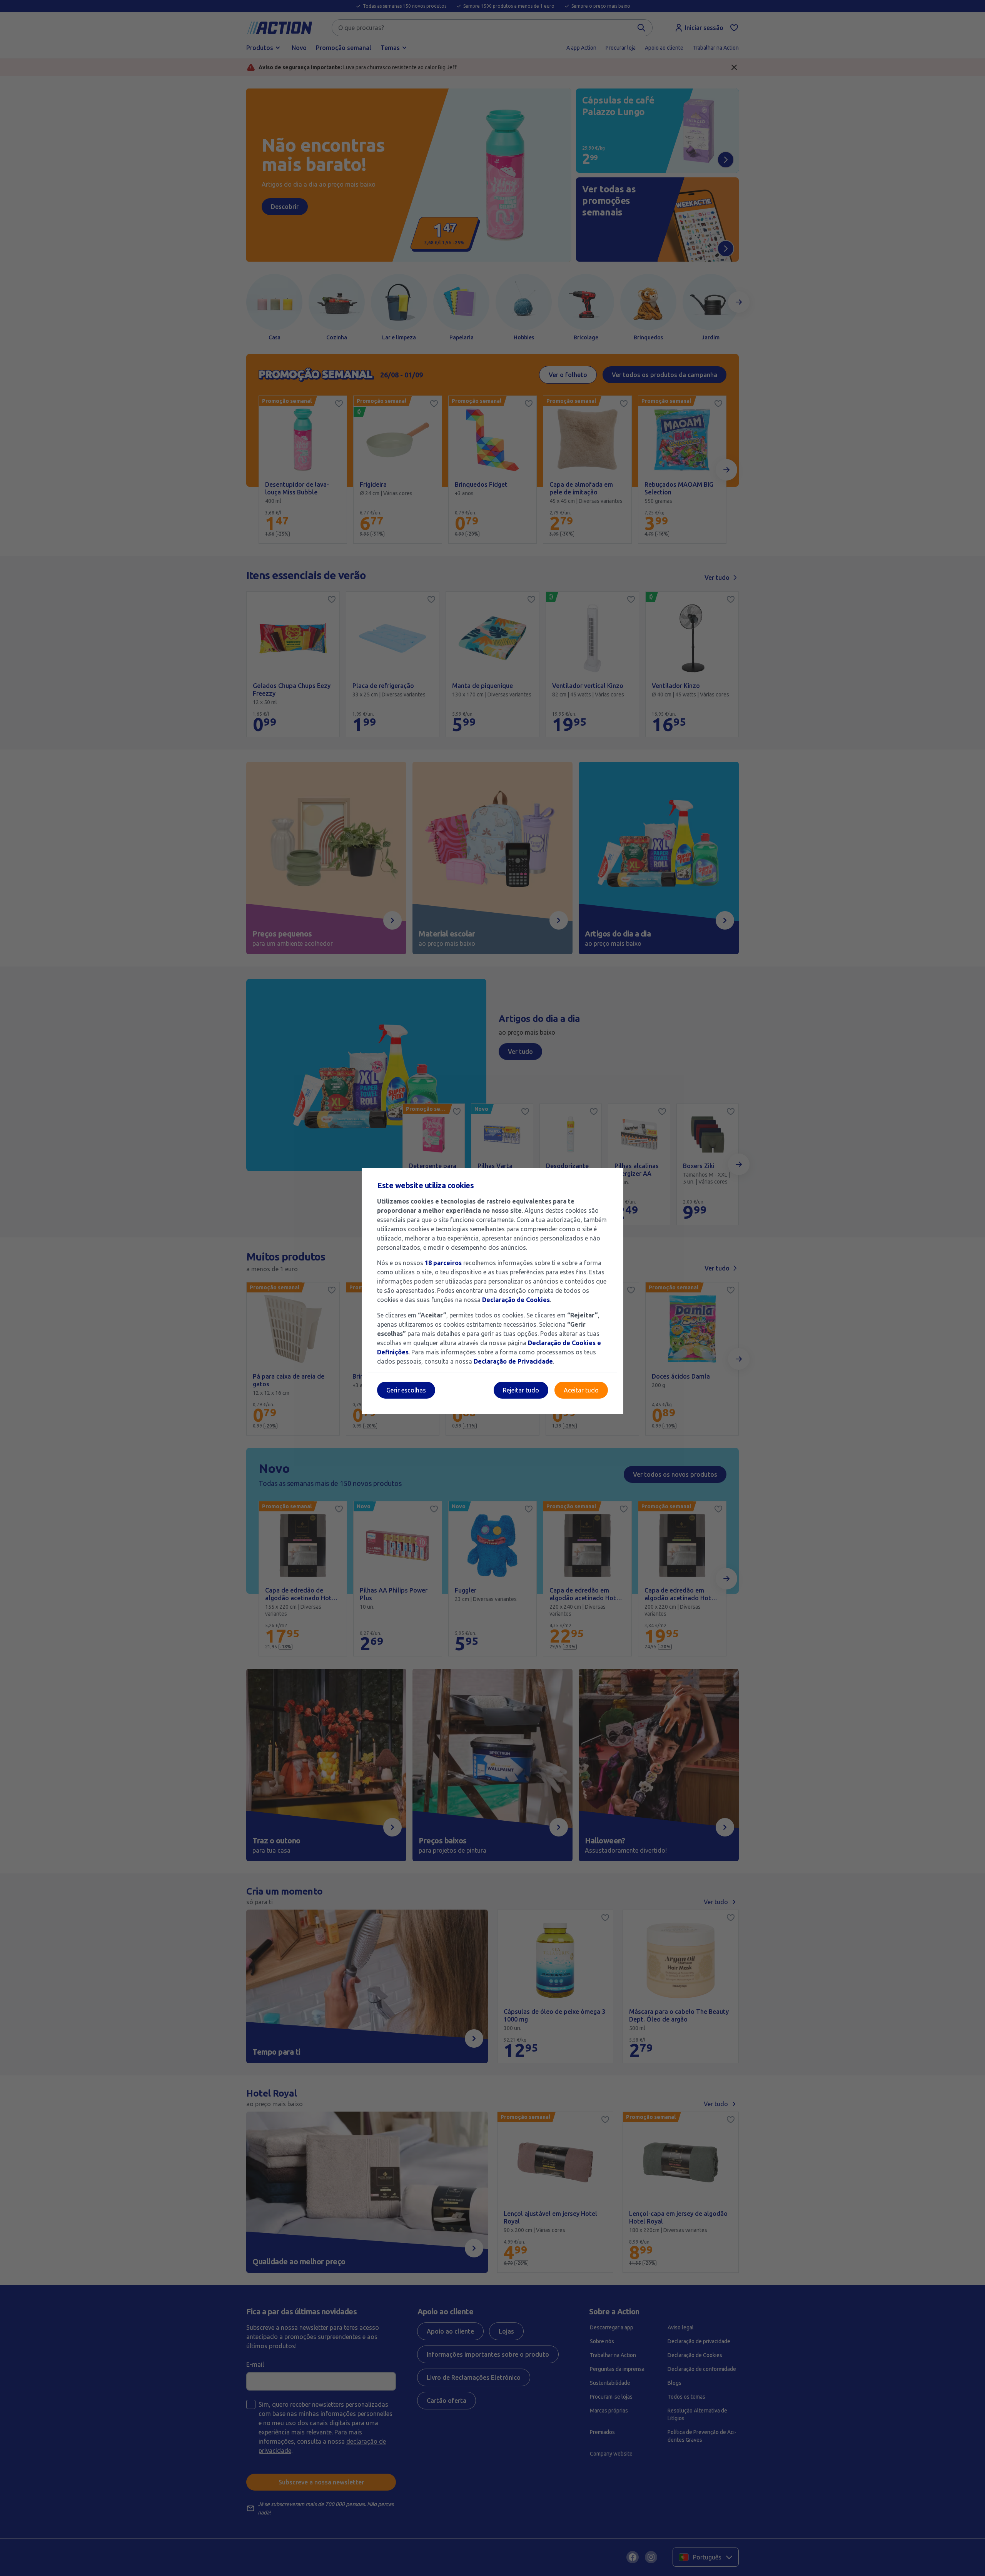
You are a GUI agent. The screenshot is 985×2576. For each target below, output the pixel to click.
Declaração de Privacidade (513, 1361)
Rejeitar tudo (521, 1390)
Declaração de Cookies (516, 1300)
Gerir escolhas (406, 1390)
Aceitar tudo (581, 1390)
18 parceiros (443, 1263)
